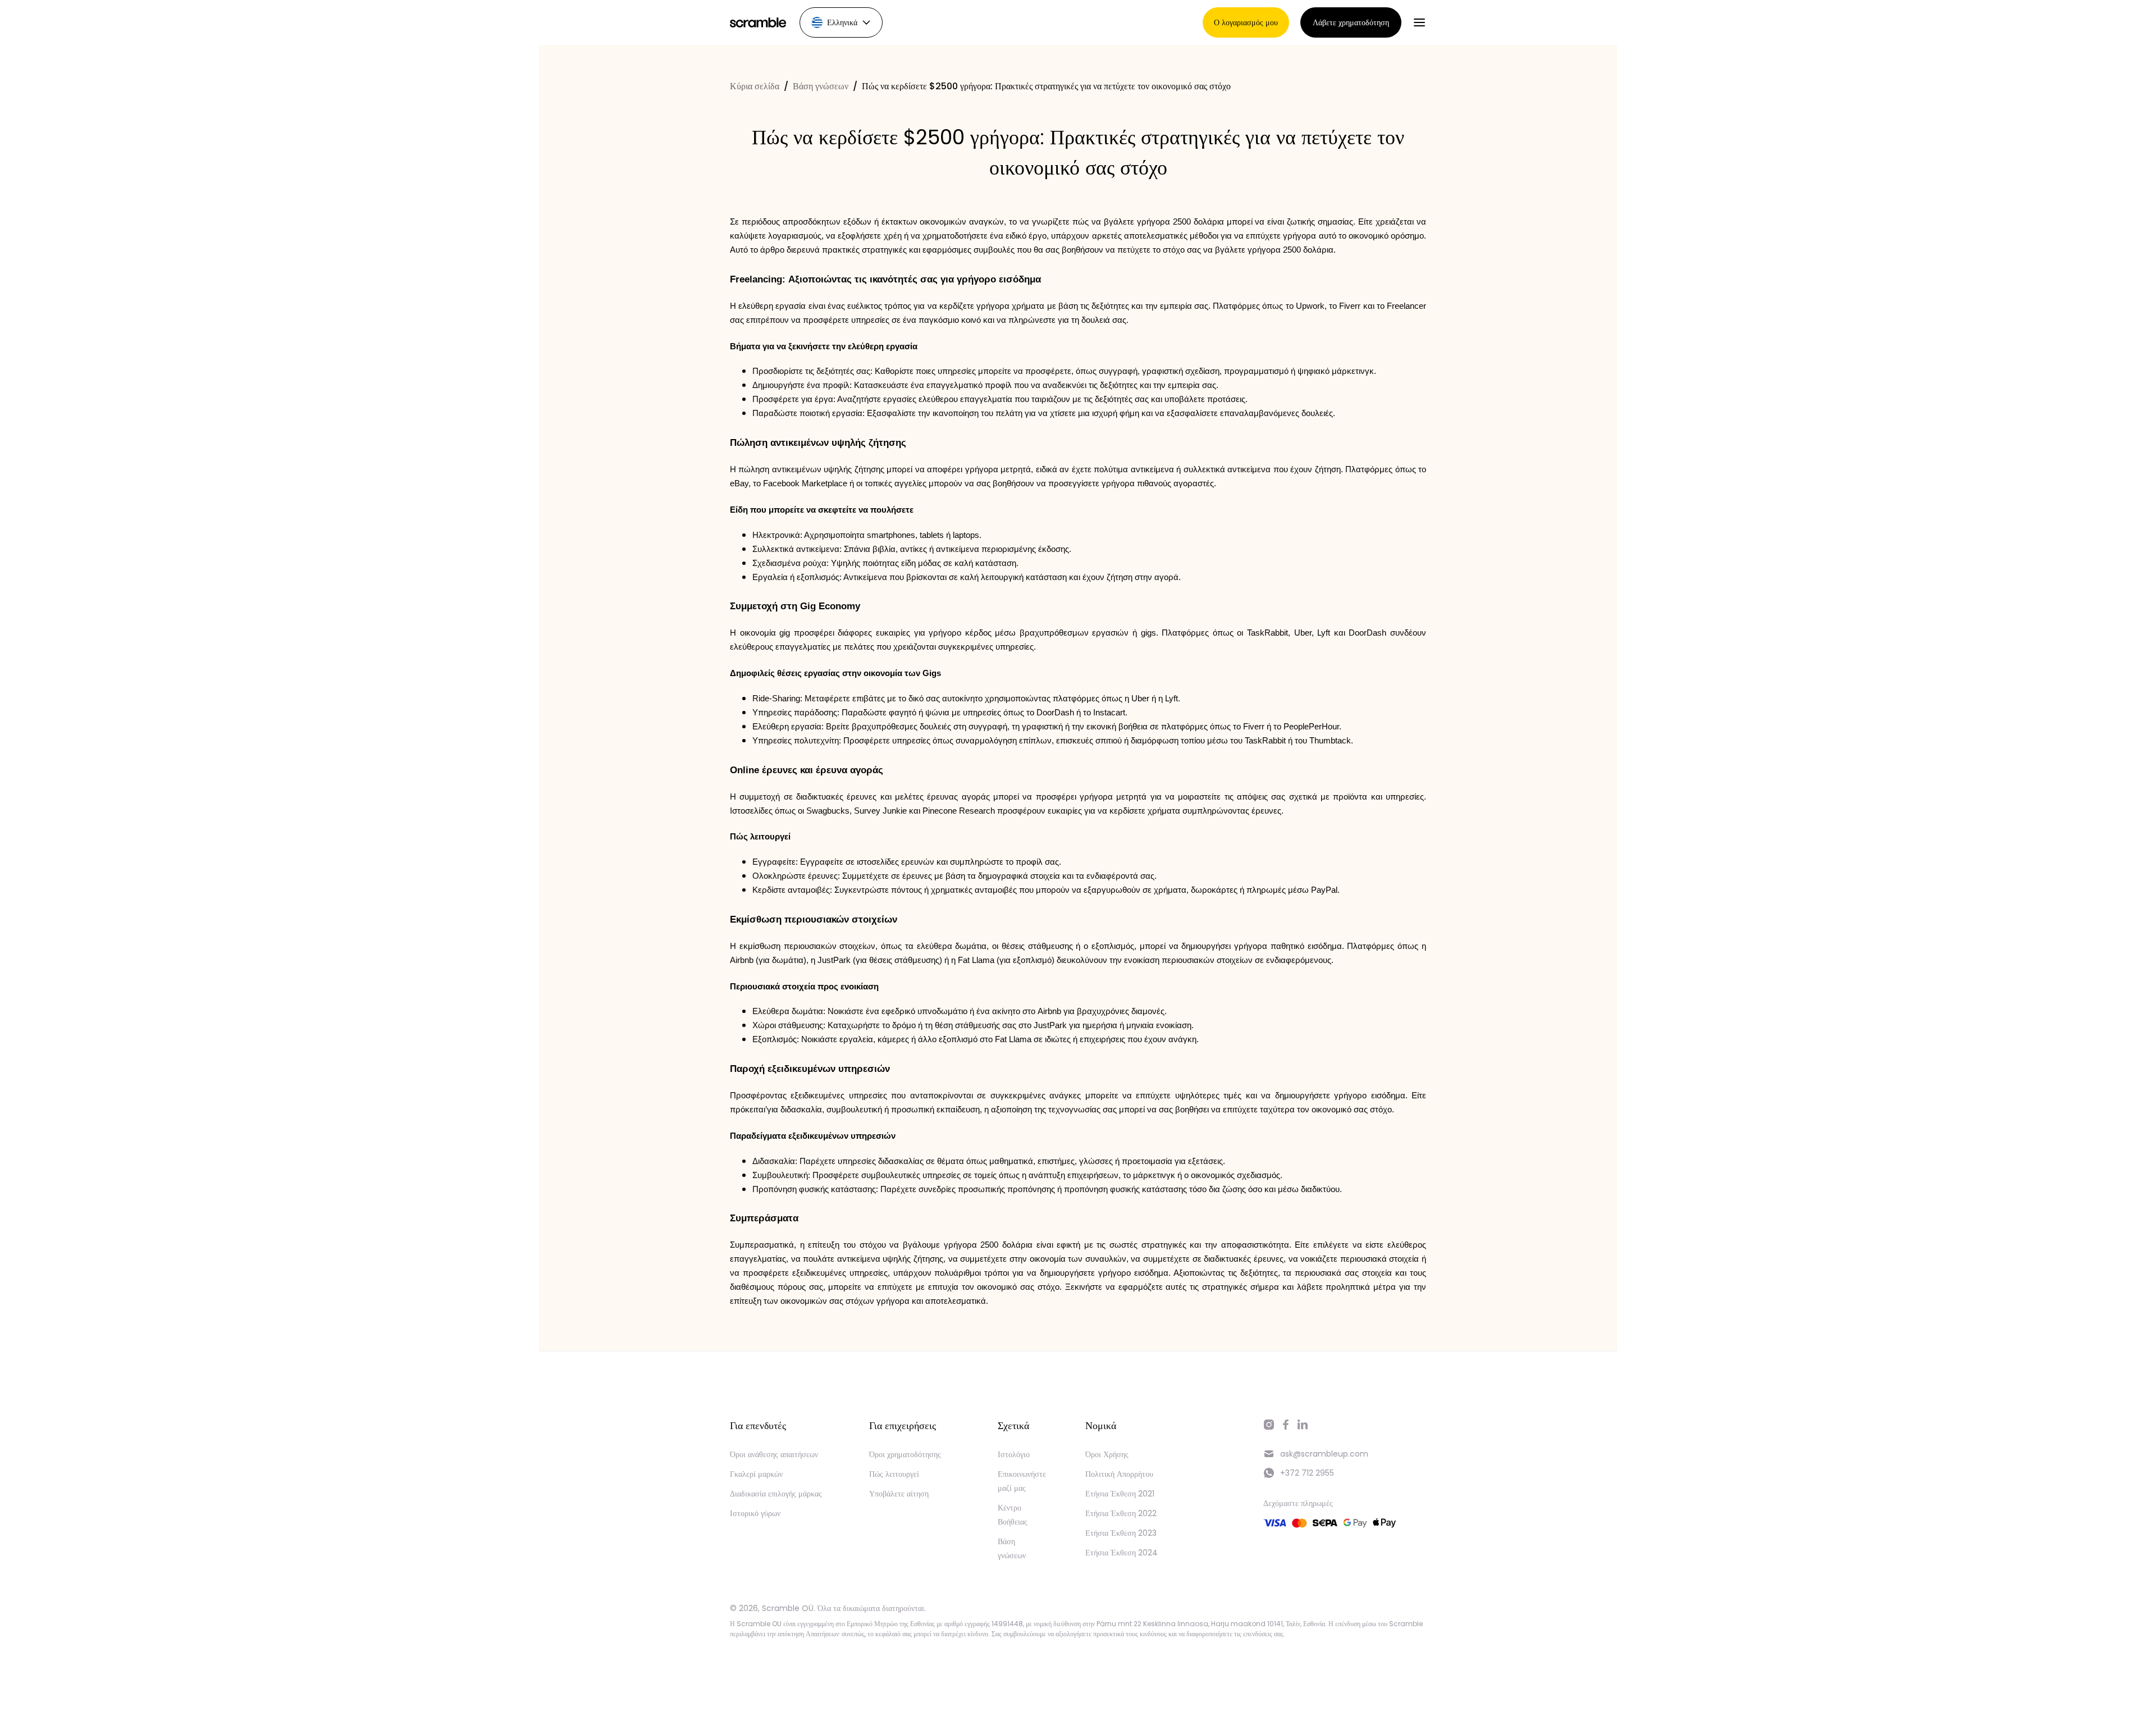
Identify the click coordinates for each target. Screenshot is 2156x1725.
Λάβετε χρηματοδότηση (1351, 22)
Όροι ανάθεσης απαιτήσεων (774, 1454)
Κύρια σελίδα (755, 86)
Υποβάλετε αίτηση (899, 1494)
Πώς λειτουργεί (894, 1474)
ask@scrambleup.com (1324, 1454)
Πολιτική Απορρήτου (1119, 1474)
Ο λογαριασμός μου (1246, 22)
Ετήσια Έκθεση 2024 (1122, 1553)
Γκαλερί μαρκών (756, 1474)
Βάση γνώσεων (821, 86)
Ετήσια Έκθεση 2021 (1120, 1494)
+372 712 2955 (1307, 1473)
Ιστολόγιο (1014, 1454)
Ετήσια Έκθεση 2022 (1121, 1513)
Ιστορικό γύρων (755, 1513)
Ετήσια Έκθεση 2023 (1121, 1533)
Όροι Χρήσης (1107, 1454)
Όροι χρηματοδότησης (905, 1454)
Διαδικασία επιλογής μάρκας (776, 1494)
